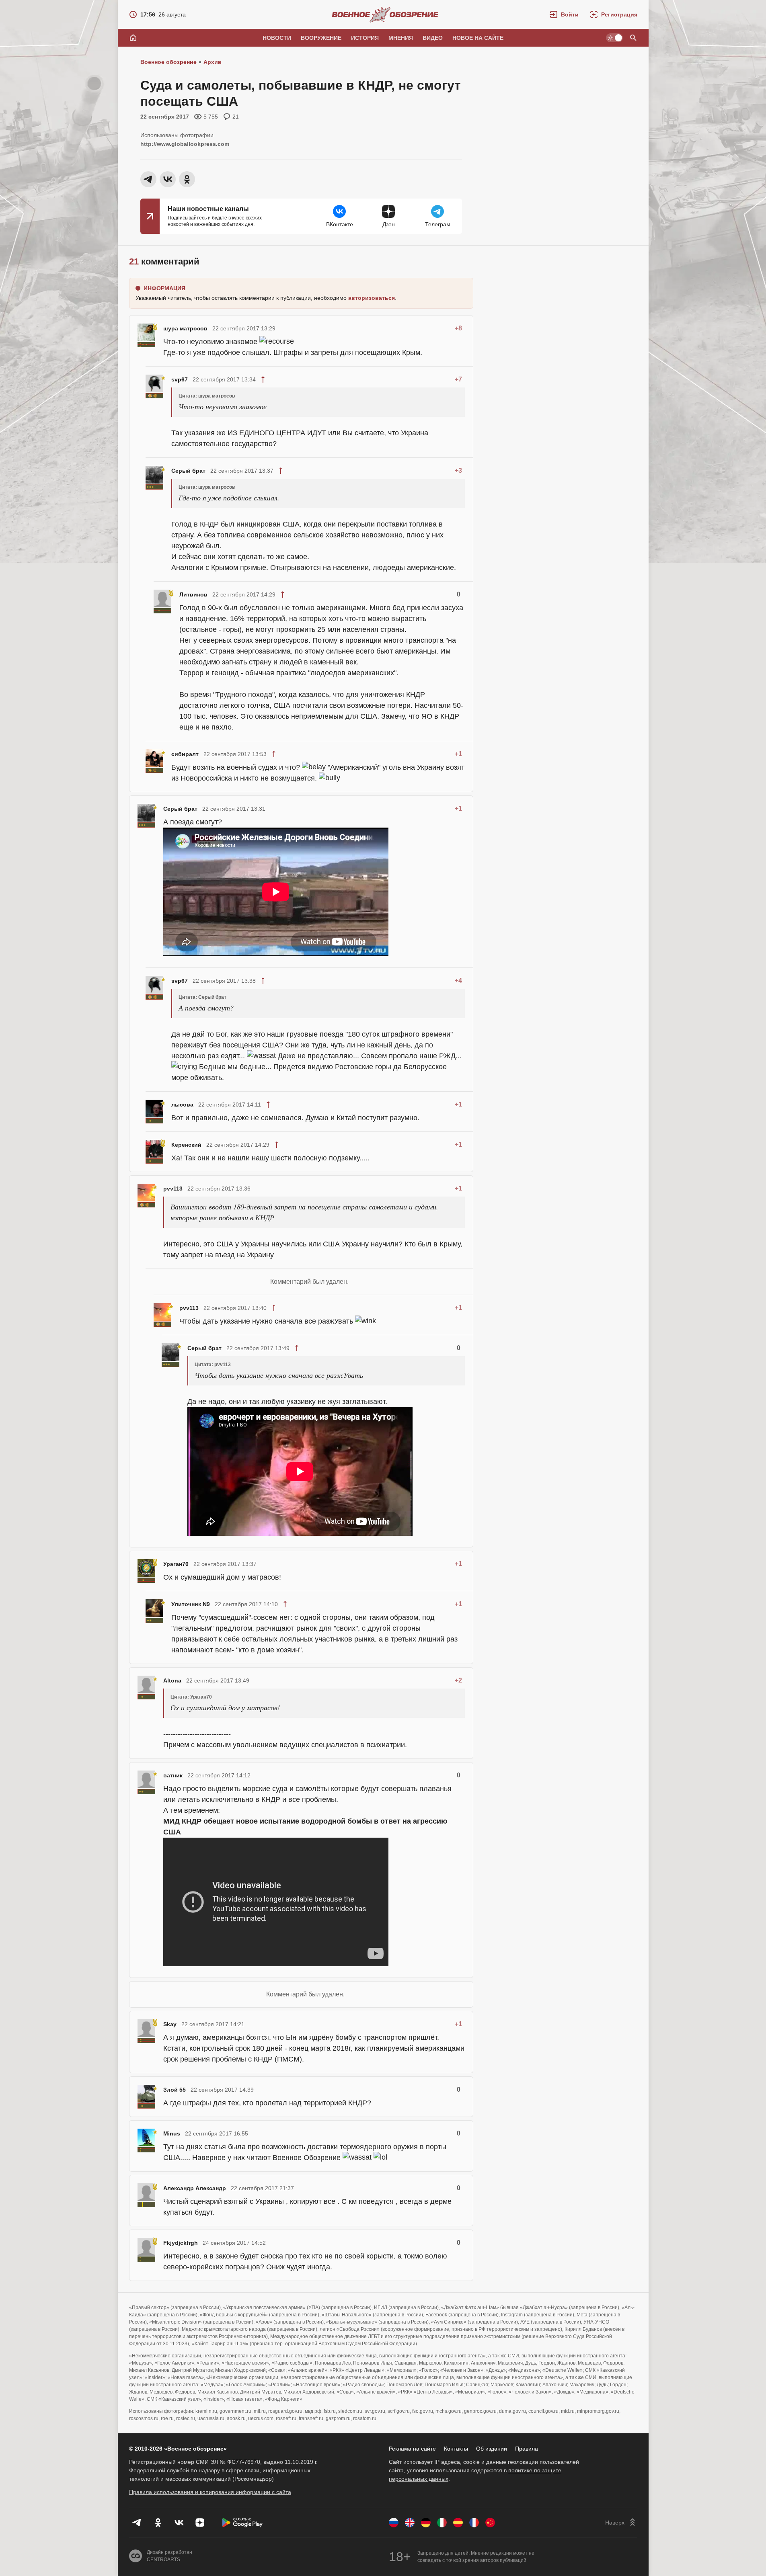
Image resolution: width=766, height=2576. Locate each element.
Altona (172, 1680)
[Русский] (394, 2523)
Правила (527, 2449)
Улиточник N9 (191, 1604)
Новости (277, 38)
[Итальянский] (442, 2523)
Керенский (186, 1145)
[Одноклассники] (158, 2523)
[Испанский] (458, 2523)
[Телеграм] (137, 2523)
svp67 (180, 379)
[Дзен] (200, 2523)
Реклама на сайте (412, 2449)
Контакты (456, 2449)
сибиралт (185, 754)
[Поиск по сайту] (633, 38)
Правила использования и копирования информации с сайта (210, 2492)
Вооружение (321, 38)
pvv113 (173, 1189)
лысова (182, 1105)
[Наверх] (621, 2523)
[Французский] (474, 2523)
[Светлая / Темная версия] (614, 38)
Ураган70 (176, 1564)
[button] (564, 14)
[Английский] (410, 2523)
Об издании (492, 2449)
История (365, 38)
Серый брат (188, 471)
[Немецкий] (426, 2523)
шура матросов (185, 328)
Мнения (401, 38)
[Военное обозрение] (385, 14)
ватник (173, 1775)
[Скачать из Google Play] (242, 2523)
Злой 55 (175, 2090)
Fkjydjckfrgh (181, 2243)
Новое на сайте (478, 38)
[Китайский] (490, 2523)
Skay (170, 2024)
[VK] (179, 2523)
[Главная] (133, 38)
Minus (172, 2133)
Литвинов (193, 594)
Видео (433, 38)
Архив (213, 62)
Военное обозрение (168, 62)
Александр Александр (195, 2188)
